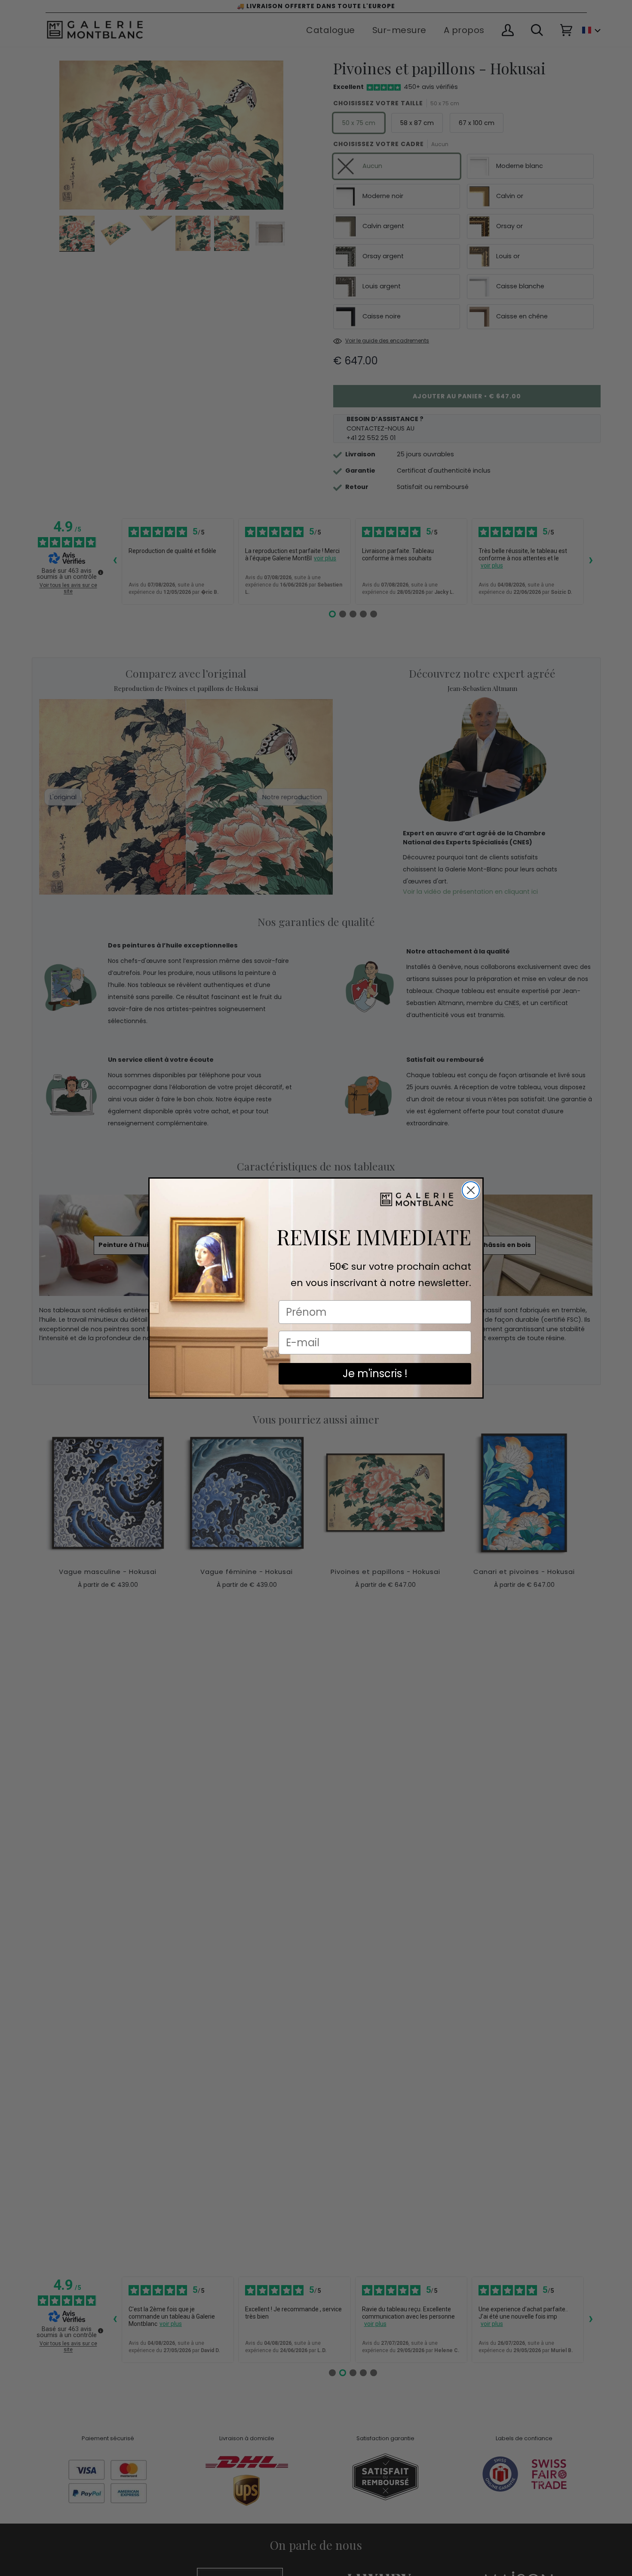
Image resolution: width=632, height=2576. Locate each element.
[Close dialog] (471, 1190)
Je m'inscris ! (375, 1374)
